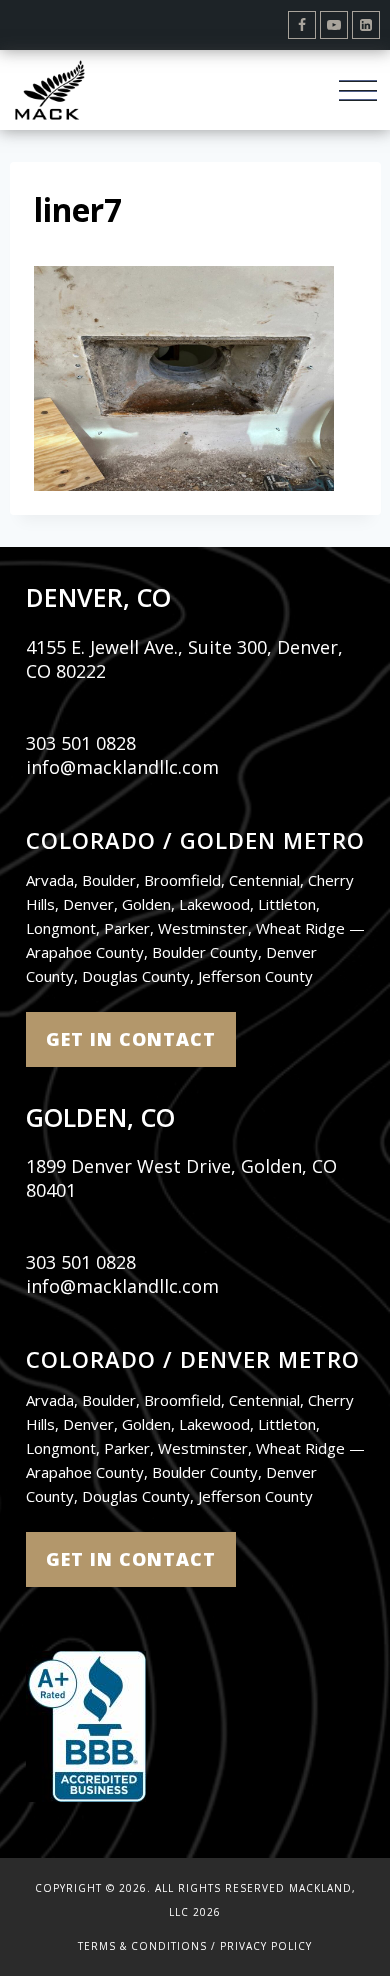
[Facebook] (302, 25)
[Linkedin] (366, 25)
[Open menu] (357, 89)
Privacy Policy (266, 1946)
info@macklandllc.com (122, 767)
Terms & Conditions (142, 1946)
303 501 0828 (81, 743)
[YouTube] (334, 25)
